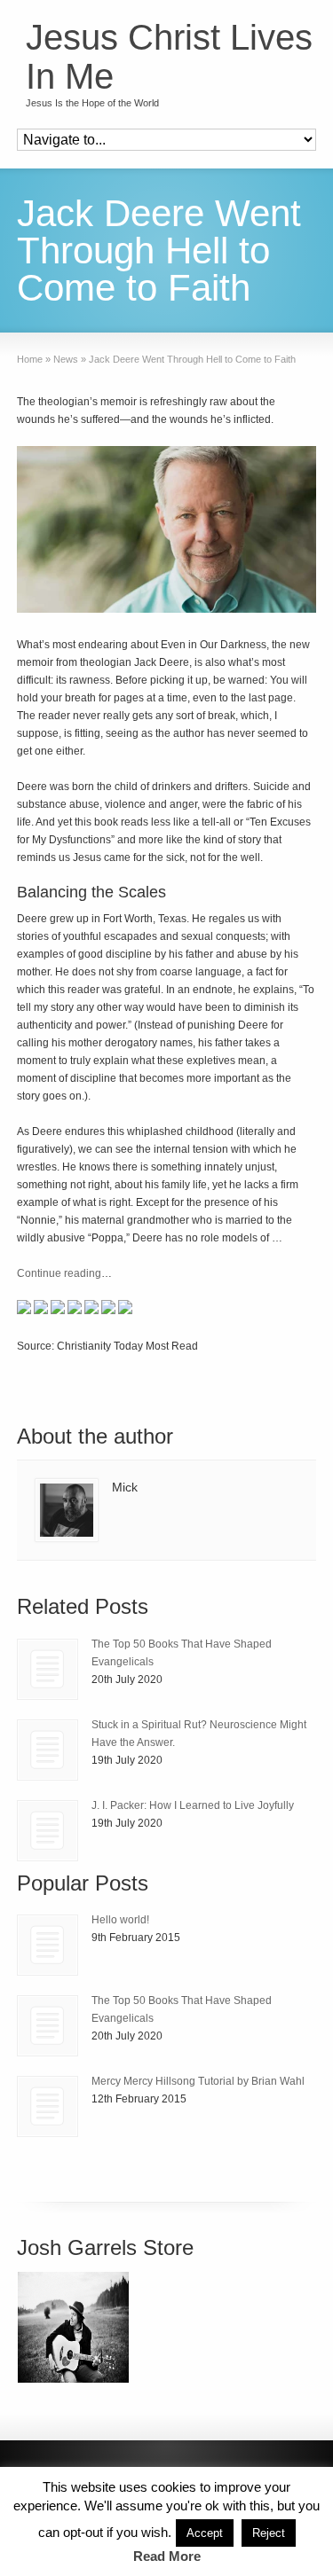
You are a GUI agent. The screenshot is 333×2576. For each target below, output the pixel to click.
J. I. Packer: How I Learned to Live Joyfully (193, 1805)
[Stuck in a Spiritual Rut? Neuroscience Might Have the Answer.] (48, 1750)
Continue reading (59, 1273)
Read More (167, 2556)
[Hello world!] (48, 1945)
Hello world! (120, 1920)
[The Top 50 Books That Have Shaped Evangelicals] (48, 1669)
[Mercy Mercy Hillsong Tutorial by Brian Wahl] (48, 2106)
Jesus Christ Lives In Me (169, 57)
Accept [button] (205, 2533)
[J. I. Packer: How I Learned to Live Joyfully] (48, 1831)
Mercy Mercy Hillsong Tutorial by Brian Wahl (198, 2081)
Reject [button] (269, 2533)
